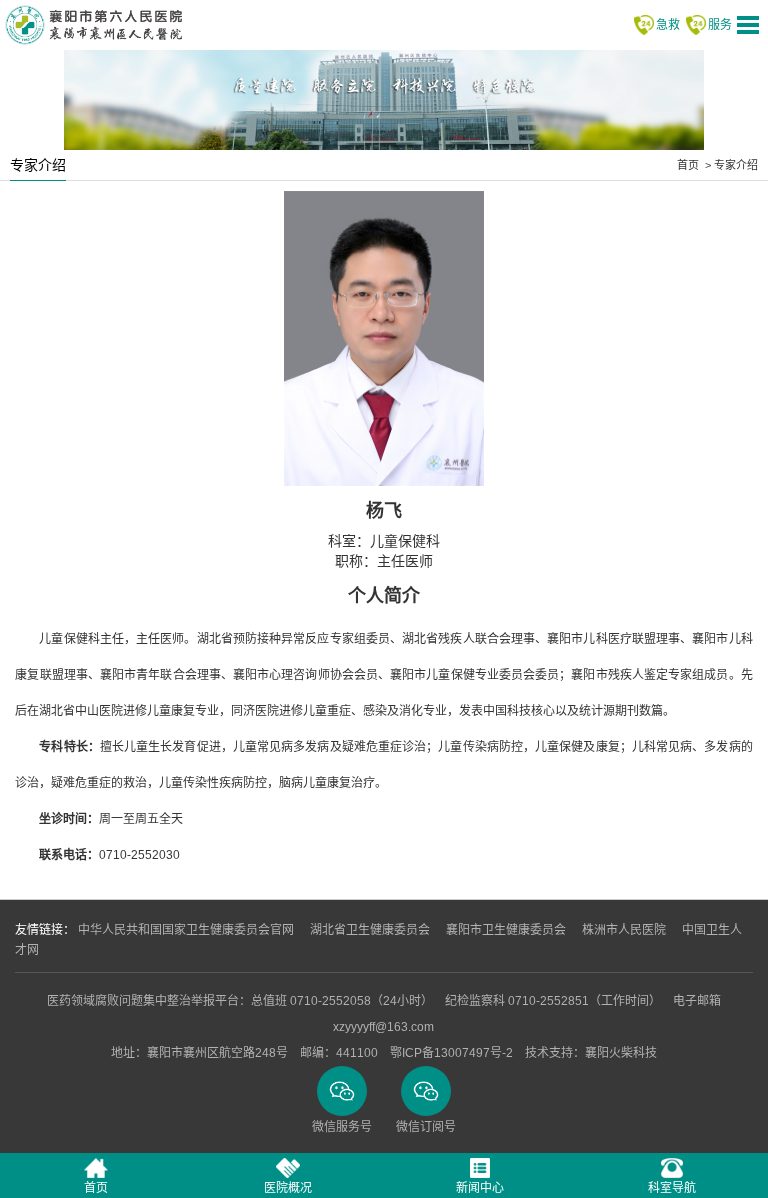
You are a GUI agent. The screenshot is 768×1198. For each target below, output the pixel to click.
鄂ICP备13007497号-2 (451, 1053)
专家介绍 (736, 165)
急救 (668, 25)
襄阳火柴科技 (621, 1053)
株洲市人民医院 (624, 930)
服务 (720, 25)
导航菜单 (748, 25)
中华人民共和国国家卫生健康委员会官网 (186, 930)
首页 (688, 165)
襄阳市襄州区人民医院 (93, 25)
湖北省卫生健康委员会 (370, 930)
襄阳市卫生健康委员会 (506, 930)
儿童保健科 (405, 541)
